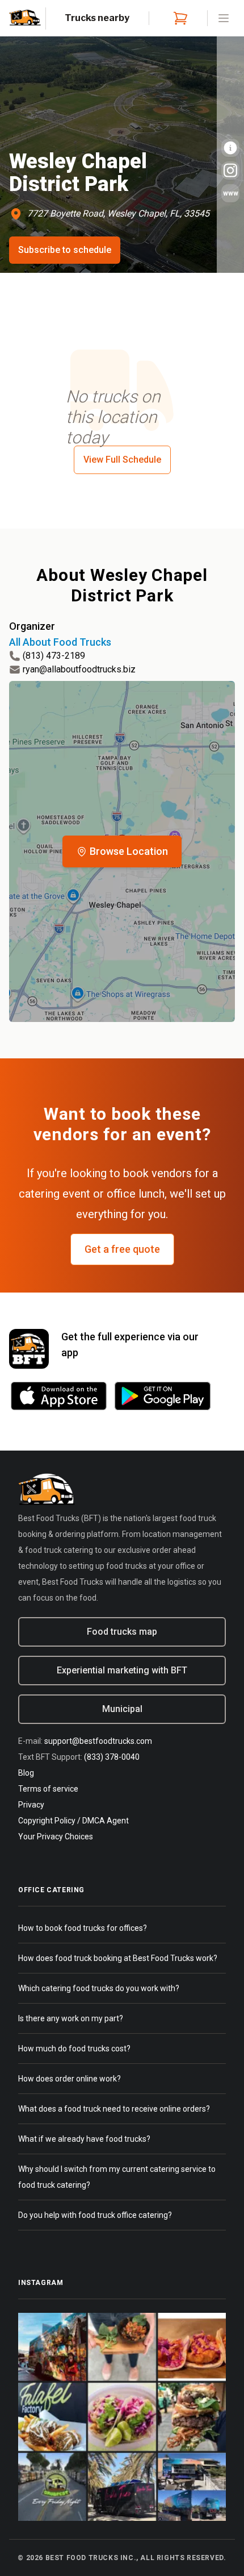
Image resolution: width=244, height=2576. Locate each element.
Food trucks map (122, 1632)
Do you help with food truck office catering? (95, 2215)
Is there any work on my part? (71, 2018)
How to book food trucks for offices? (83, 1928)
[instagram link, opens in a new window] (230, 171)
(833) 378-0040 (112, 1757)
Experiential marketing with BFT (122, 1670)
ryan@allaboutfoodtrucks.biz (79, 669)
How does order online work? (70, 2079)
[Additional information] (230, 148)
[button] (122, 851)
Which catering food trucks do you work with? (99, 1988)
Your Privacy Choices (56, 1837)
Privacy (31, 1805)
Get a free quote (122, 1249)
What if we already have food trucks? (84, 2139)
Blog (26, 1773)
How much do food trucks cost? (74, 2049)
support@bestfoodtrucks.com (98, 1741)
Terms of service (48, 1789)
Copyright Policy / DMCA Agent (73, 1821)
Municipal (122, 1709)
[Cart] (178, 18)
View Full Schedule (122, 460)
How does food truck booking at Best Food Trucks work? (118, 1958)
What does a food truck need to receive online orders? (114, 2109)
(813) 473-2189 (54, 656)
